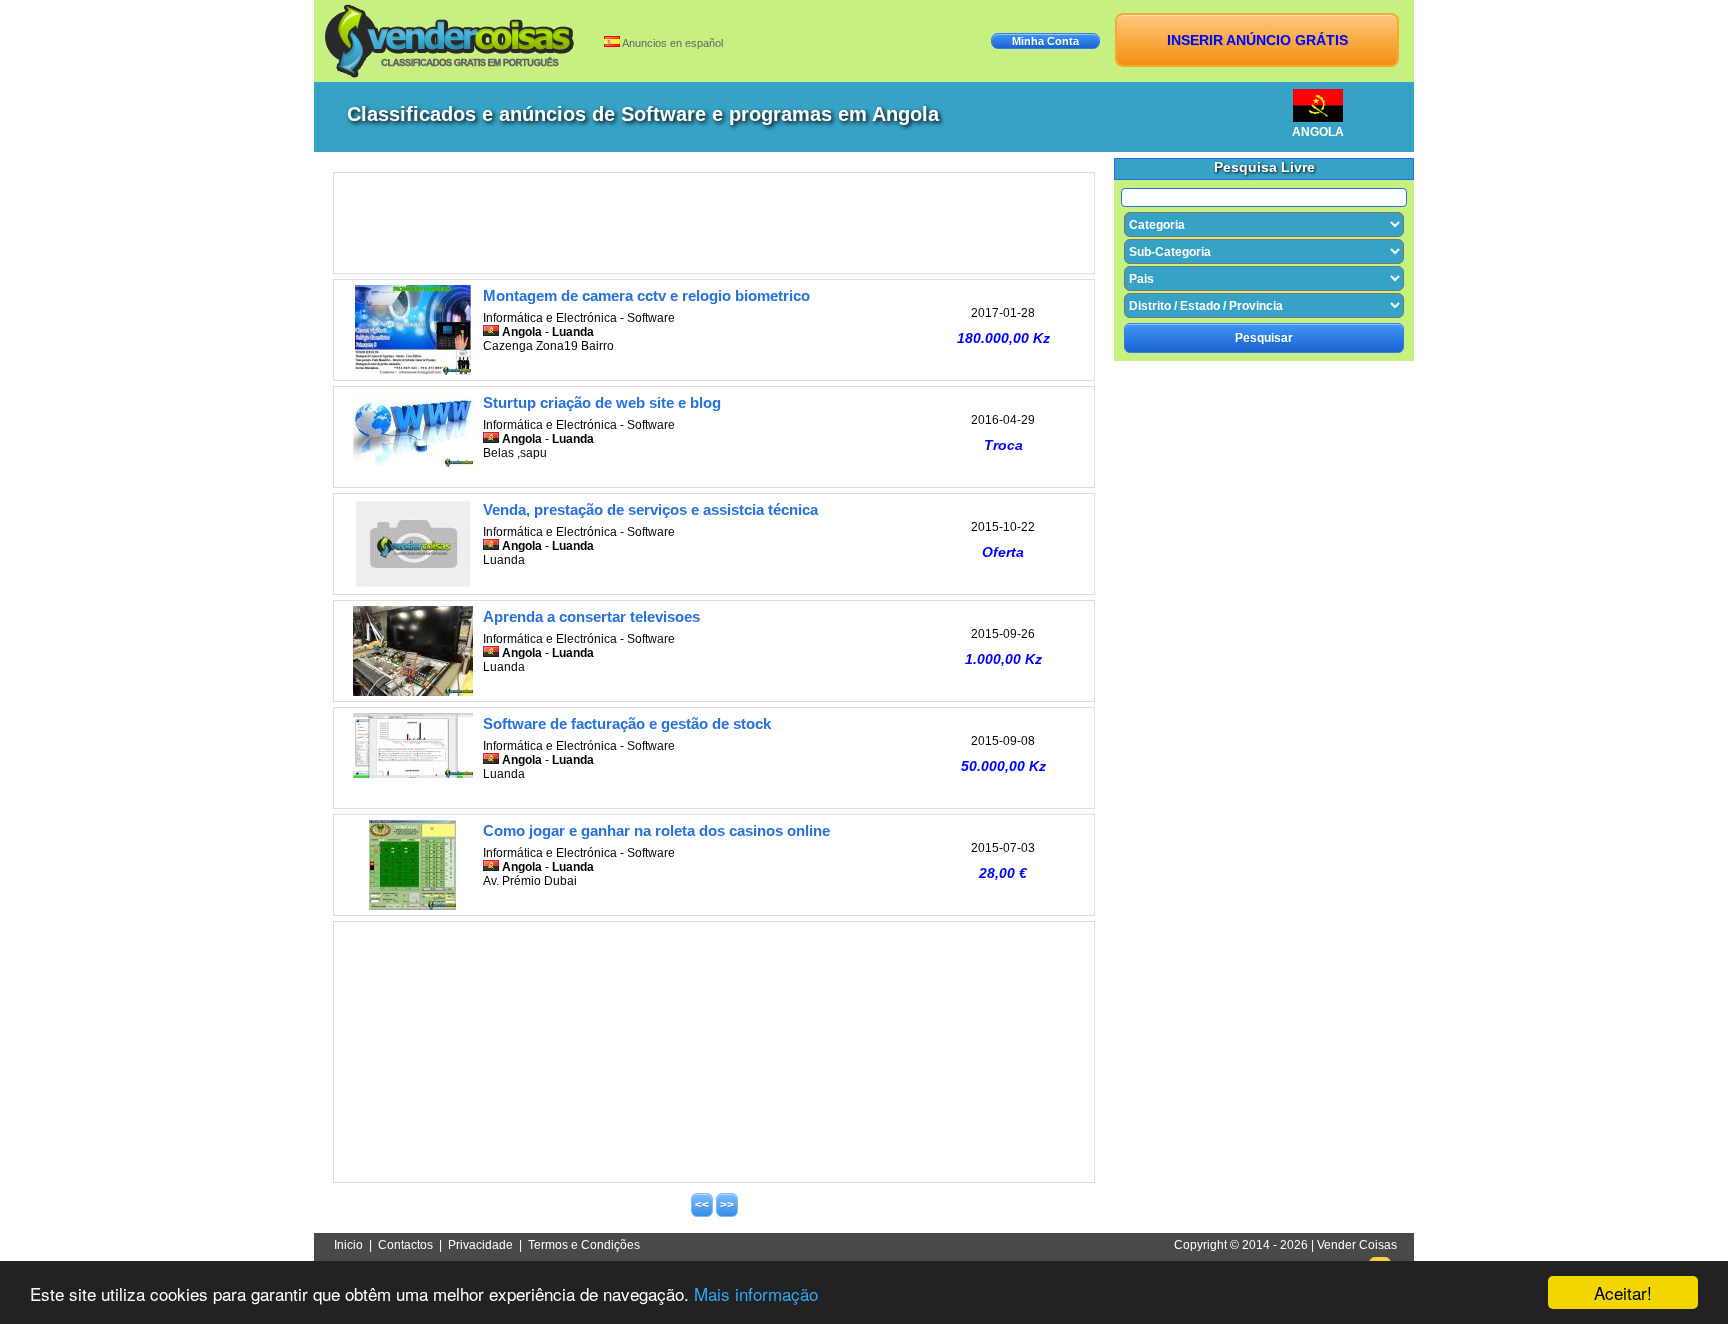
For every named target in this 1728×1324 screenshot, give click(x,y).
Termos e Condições (584, 1245)
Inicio (348, 1245)
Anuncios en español (671, 43)
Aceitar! (1623, 1292)
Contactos (405, 1245)
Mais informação (756, 1293)
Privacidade (480, 1245)
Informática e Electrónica (550, 318)
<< (702, 1205)
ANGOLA (1318, 132)
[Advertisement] (714, 223)
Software (651, 318)
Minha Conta (1045, 41)
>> (727, 1205)
